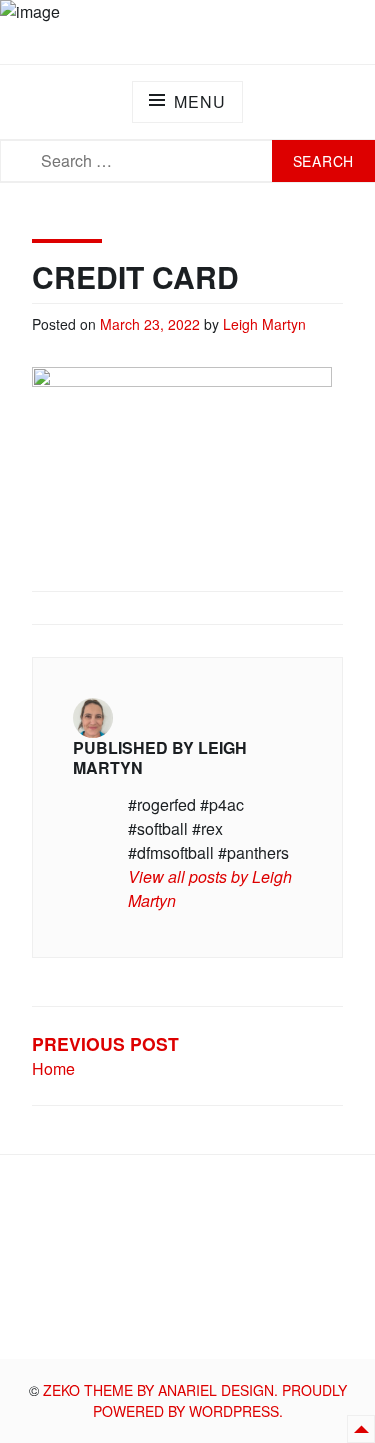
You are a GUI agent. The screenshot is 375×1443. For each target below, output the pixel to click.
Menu (199, 101)
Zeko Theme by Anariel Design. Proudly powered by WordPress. (195, 1400)
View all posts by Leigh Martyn (210, 888)
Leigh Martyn (264, 324)
